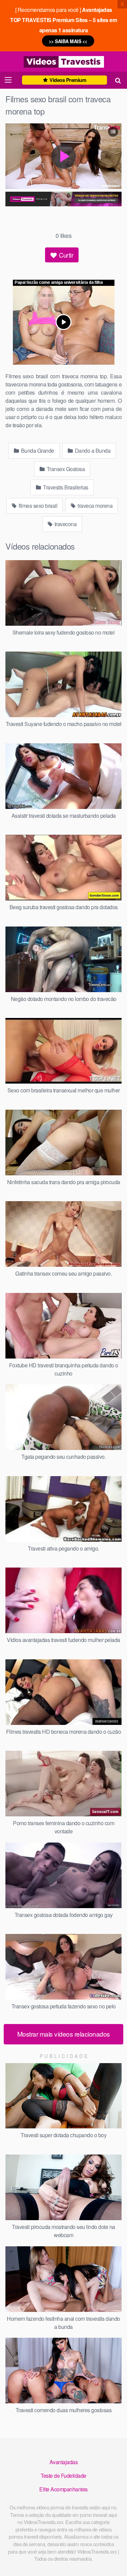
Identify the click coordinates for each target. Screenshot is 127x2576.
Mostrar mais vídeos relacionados (64, 2034)
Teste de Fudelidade (63, 2476)
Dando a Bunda (92, 451)
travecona (65, 524)
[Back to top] (115, 2561)
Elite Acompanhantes (63, 2489)
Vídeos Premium (67, 80)
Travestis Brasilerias (65, 487)
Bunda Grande (37, 451)
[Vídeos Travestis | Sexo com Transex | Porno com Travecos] (64, 62)
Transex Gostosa (65, 469)
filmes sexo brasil (38, 506)
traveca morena (95, 506)
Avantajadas (64, 2462)
